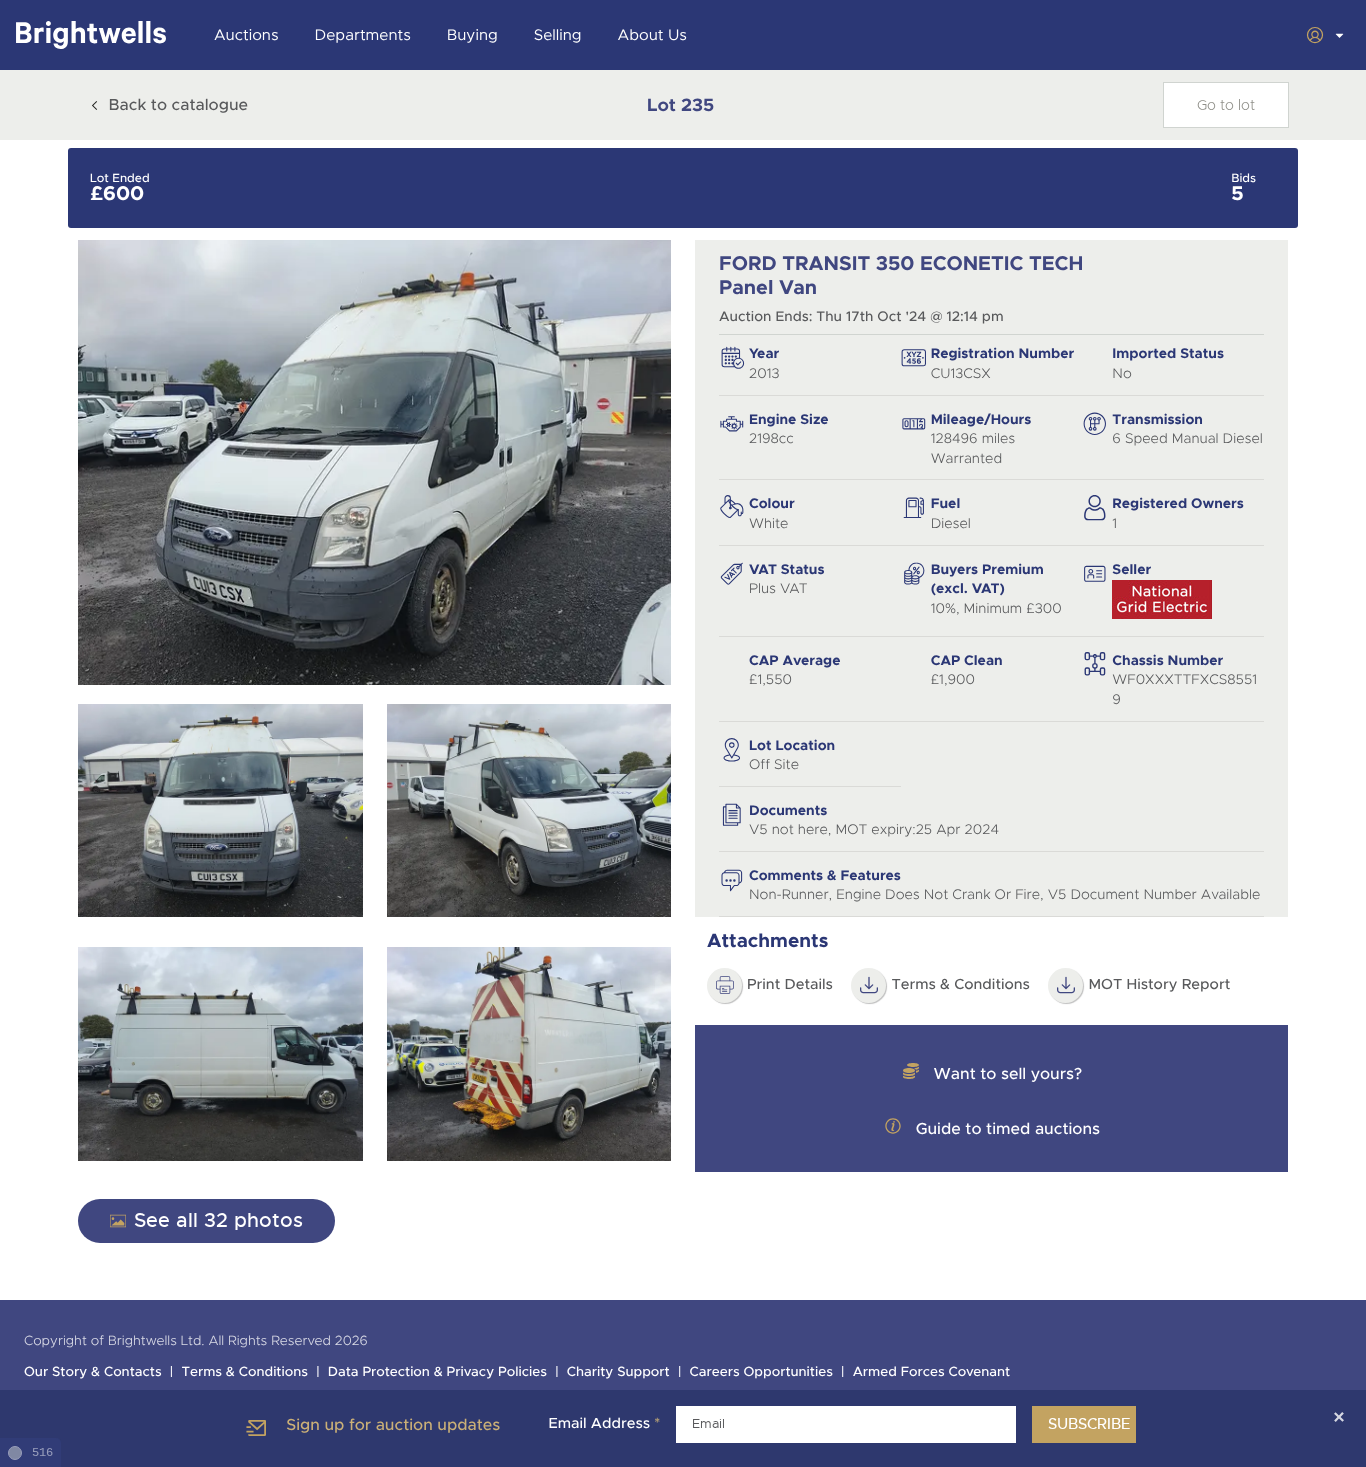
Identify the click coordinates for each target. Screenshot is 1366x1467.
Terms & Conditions (960, 985)
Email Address (604, 1424)
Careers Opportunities (761, 1372)
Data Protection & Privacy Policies (437, 1372)
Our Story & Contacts (93, 1372)
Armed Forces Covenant (932, 1372)
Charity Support (618, 1372)
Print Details (790, 985)
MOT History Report (1159, 985)
